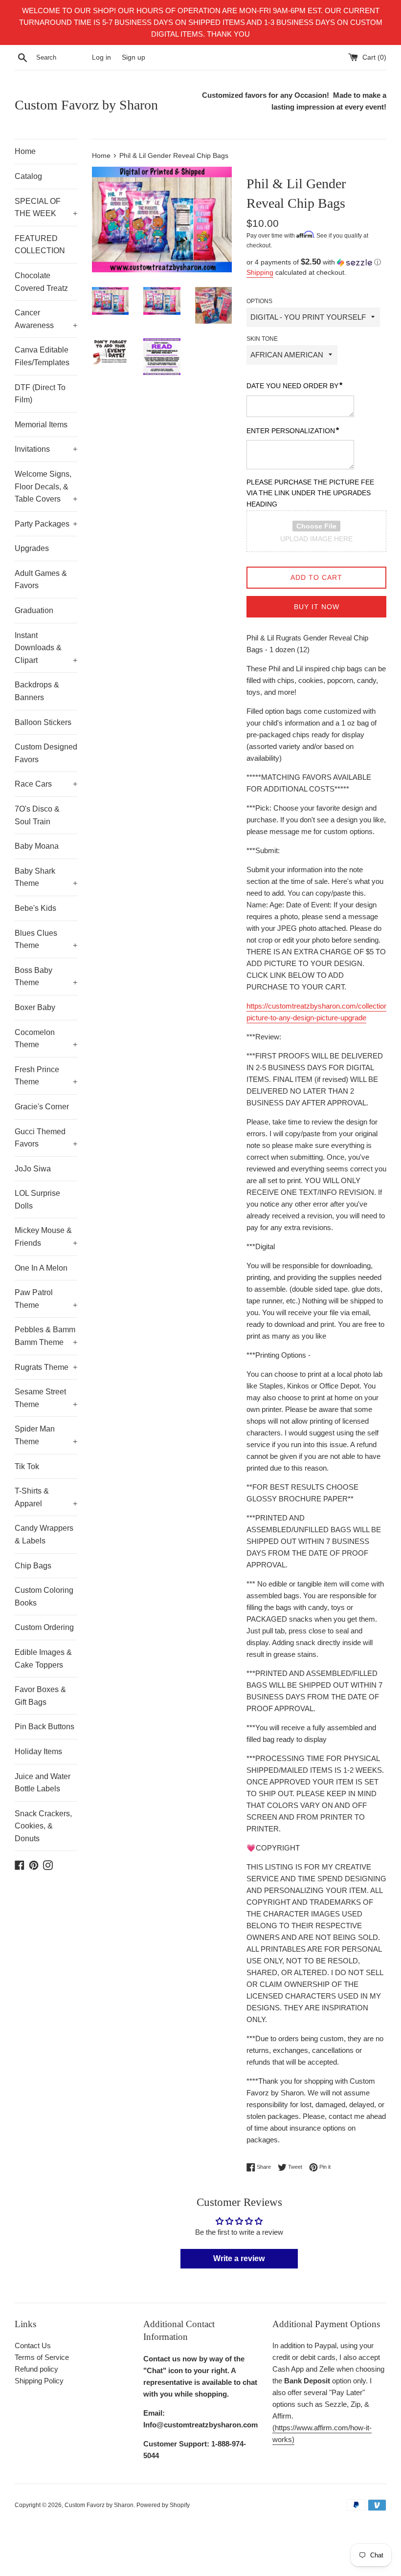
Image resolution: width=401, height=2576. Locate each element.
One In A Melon (41, 1268)
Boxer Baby (35, 1007)
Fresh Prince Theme (46, 1076)
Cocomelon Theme (46, 1039)
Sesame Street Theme (46, 1398)
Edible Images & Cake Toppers (43, 1659)
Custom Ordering (44, 1627)
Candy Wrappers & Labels (44, 1534)
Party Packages (46, 524)
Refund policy (36, 2369)
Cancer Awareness (46, 319)
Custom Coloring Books (44, 1596)
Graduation (34, 610)
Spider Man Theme (46, 1435)
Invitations (46, 449)
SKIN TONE (262, 339)
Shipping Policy (39, 2381)
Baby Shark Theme (46, 877)
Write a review (239, 2258)
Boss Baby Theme (46, 977)
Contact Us (33, 2345)
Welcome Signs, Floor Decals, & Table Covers (46, 486)
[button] (316, 262)
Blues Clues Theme (46, 939)
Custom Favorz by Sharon (86, 105)
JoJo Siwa (33, 1169)
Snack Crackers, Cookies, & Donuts (43, 1826)
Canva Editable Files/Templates (42, 356)
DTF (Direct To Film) (40, 394)
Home (25, 151)
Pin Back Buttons (45, 1727)
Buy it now (317, 607)
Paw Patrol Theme (46, 1299)
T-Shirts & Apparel (46, 1497)
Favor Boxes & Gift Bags (40, 1696)
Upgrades (32, 548)
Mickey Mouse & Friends (46, 1237)
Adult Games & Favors (41, 580)
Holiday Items (38, 1751)
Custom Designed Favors (46, 753)
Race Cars (46, 784)
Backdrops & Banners (37, 691)
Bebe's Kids (35, 908)
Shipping (260, 272)
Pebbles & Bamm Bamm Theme (46, 1336)
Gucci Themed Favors (46, 1138)
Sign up (134, 57)
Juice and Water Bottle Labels (43, 1783)
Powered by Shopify (163, 2505)
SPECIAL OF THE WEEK (46, 208)
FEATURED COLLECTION (40, 245)
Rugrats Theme (46, 1367)
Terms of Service (42, 2357)
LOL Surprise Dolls (37, 1200)
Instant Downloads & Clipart (46, 648)
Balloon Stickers (43, 722)
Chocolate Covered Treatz (41, 282)
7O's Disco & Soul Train (37, 815)
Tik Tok (27, 1466)
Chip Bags (33, 1566)
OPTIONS (259, 301)
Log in (101, 57)
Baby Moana (37, 846)
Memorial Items (41, 425)
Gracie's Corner (42, 1107)
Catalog (28, 176)
